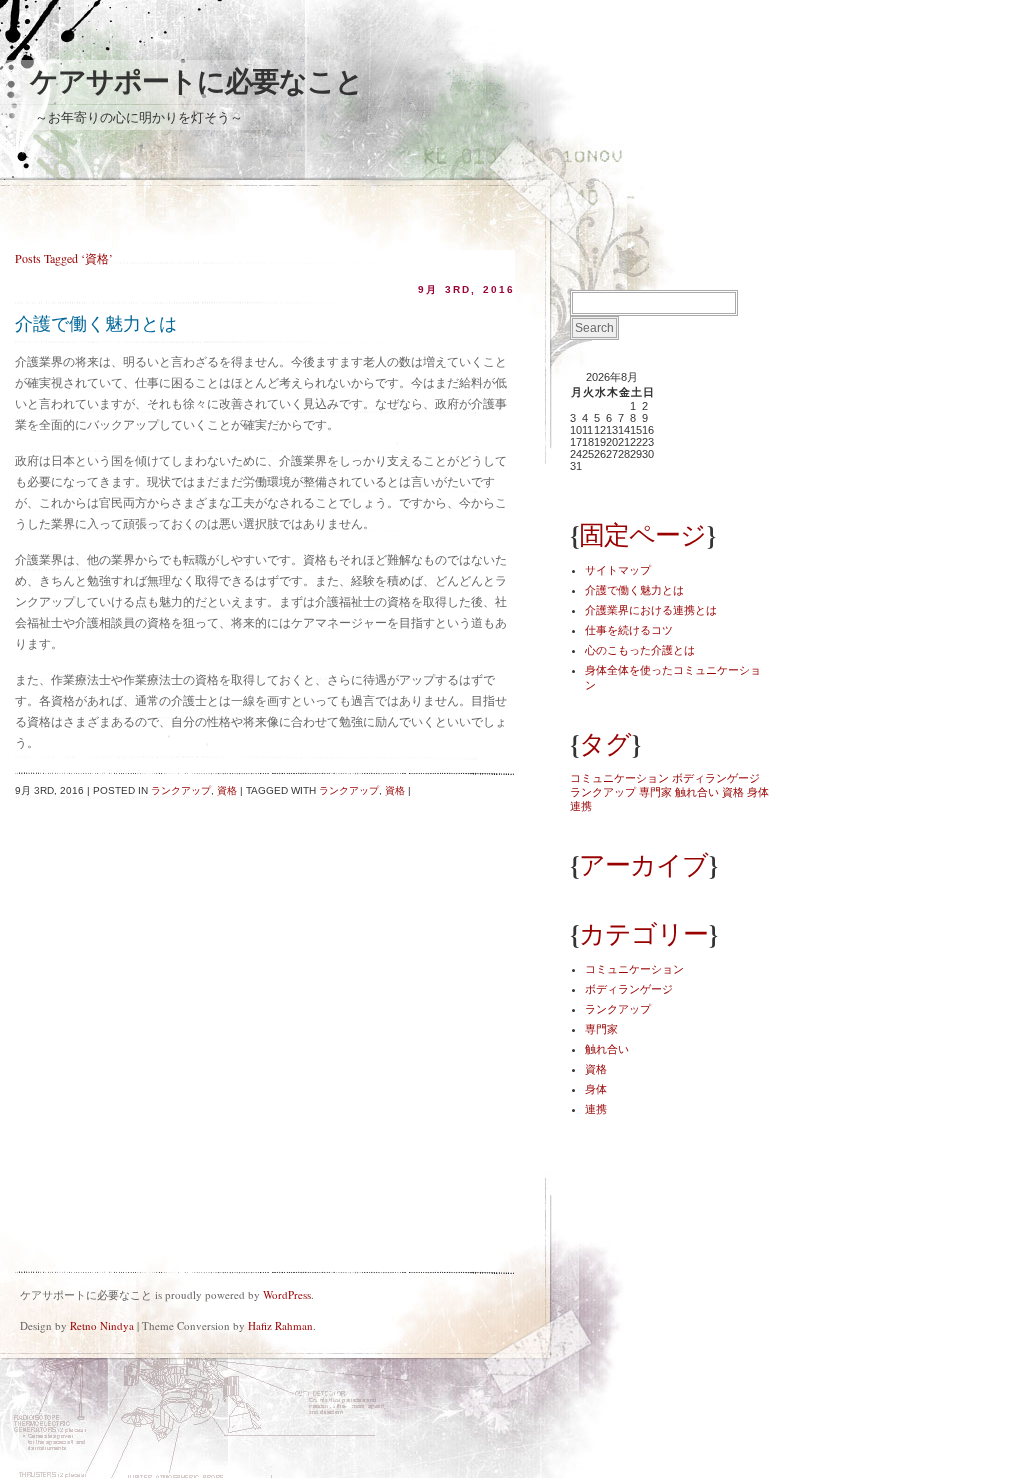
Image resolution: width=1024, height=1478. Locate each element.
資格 (227, 790)
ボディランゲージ (716, 778)
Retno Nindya (102, 1325)
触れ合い (697, 792)
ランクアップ (181, 790)
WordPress (287, 1294)
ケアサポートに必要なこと (196, 81)
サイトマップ (618, 570)
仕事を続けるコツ (629, 630)
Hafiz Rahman (280, 1325)
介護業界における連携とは (651, 610)
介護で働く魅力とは (96, 324)
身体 (758, 792)
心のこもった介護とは (640, 650)
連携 (581, 806)
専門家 (655, 792)
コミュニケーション (619, 778)
